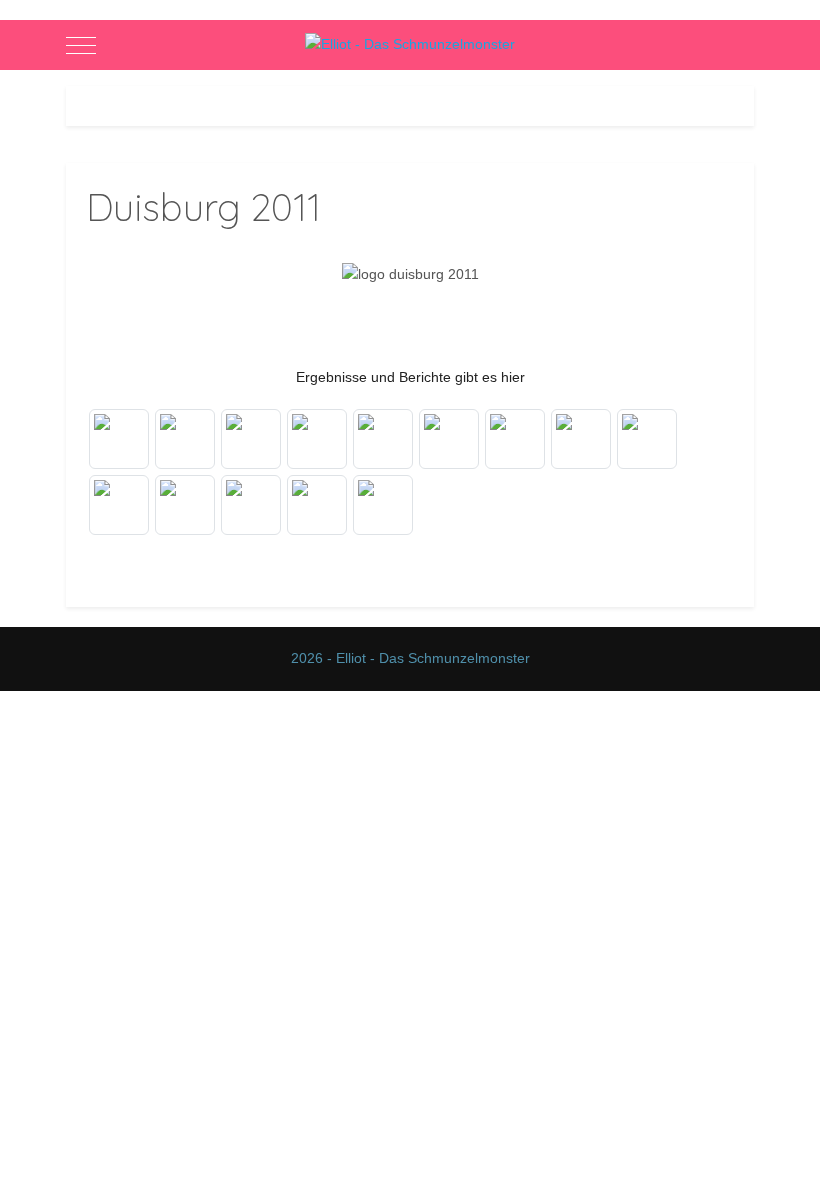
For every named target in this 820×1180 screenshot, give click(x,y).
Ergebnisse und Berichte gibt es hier (410, 377)
